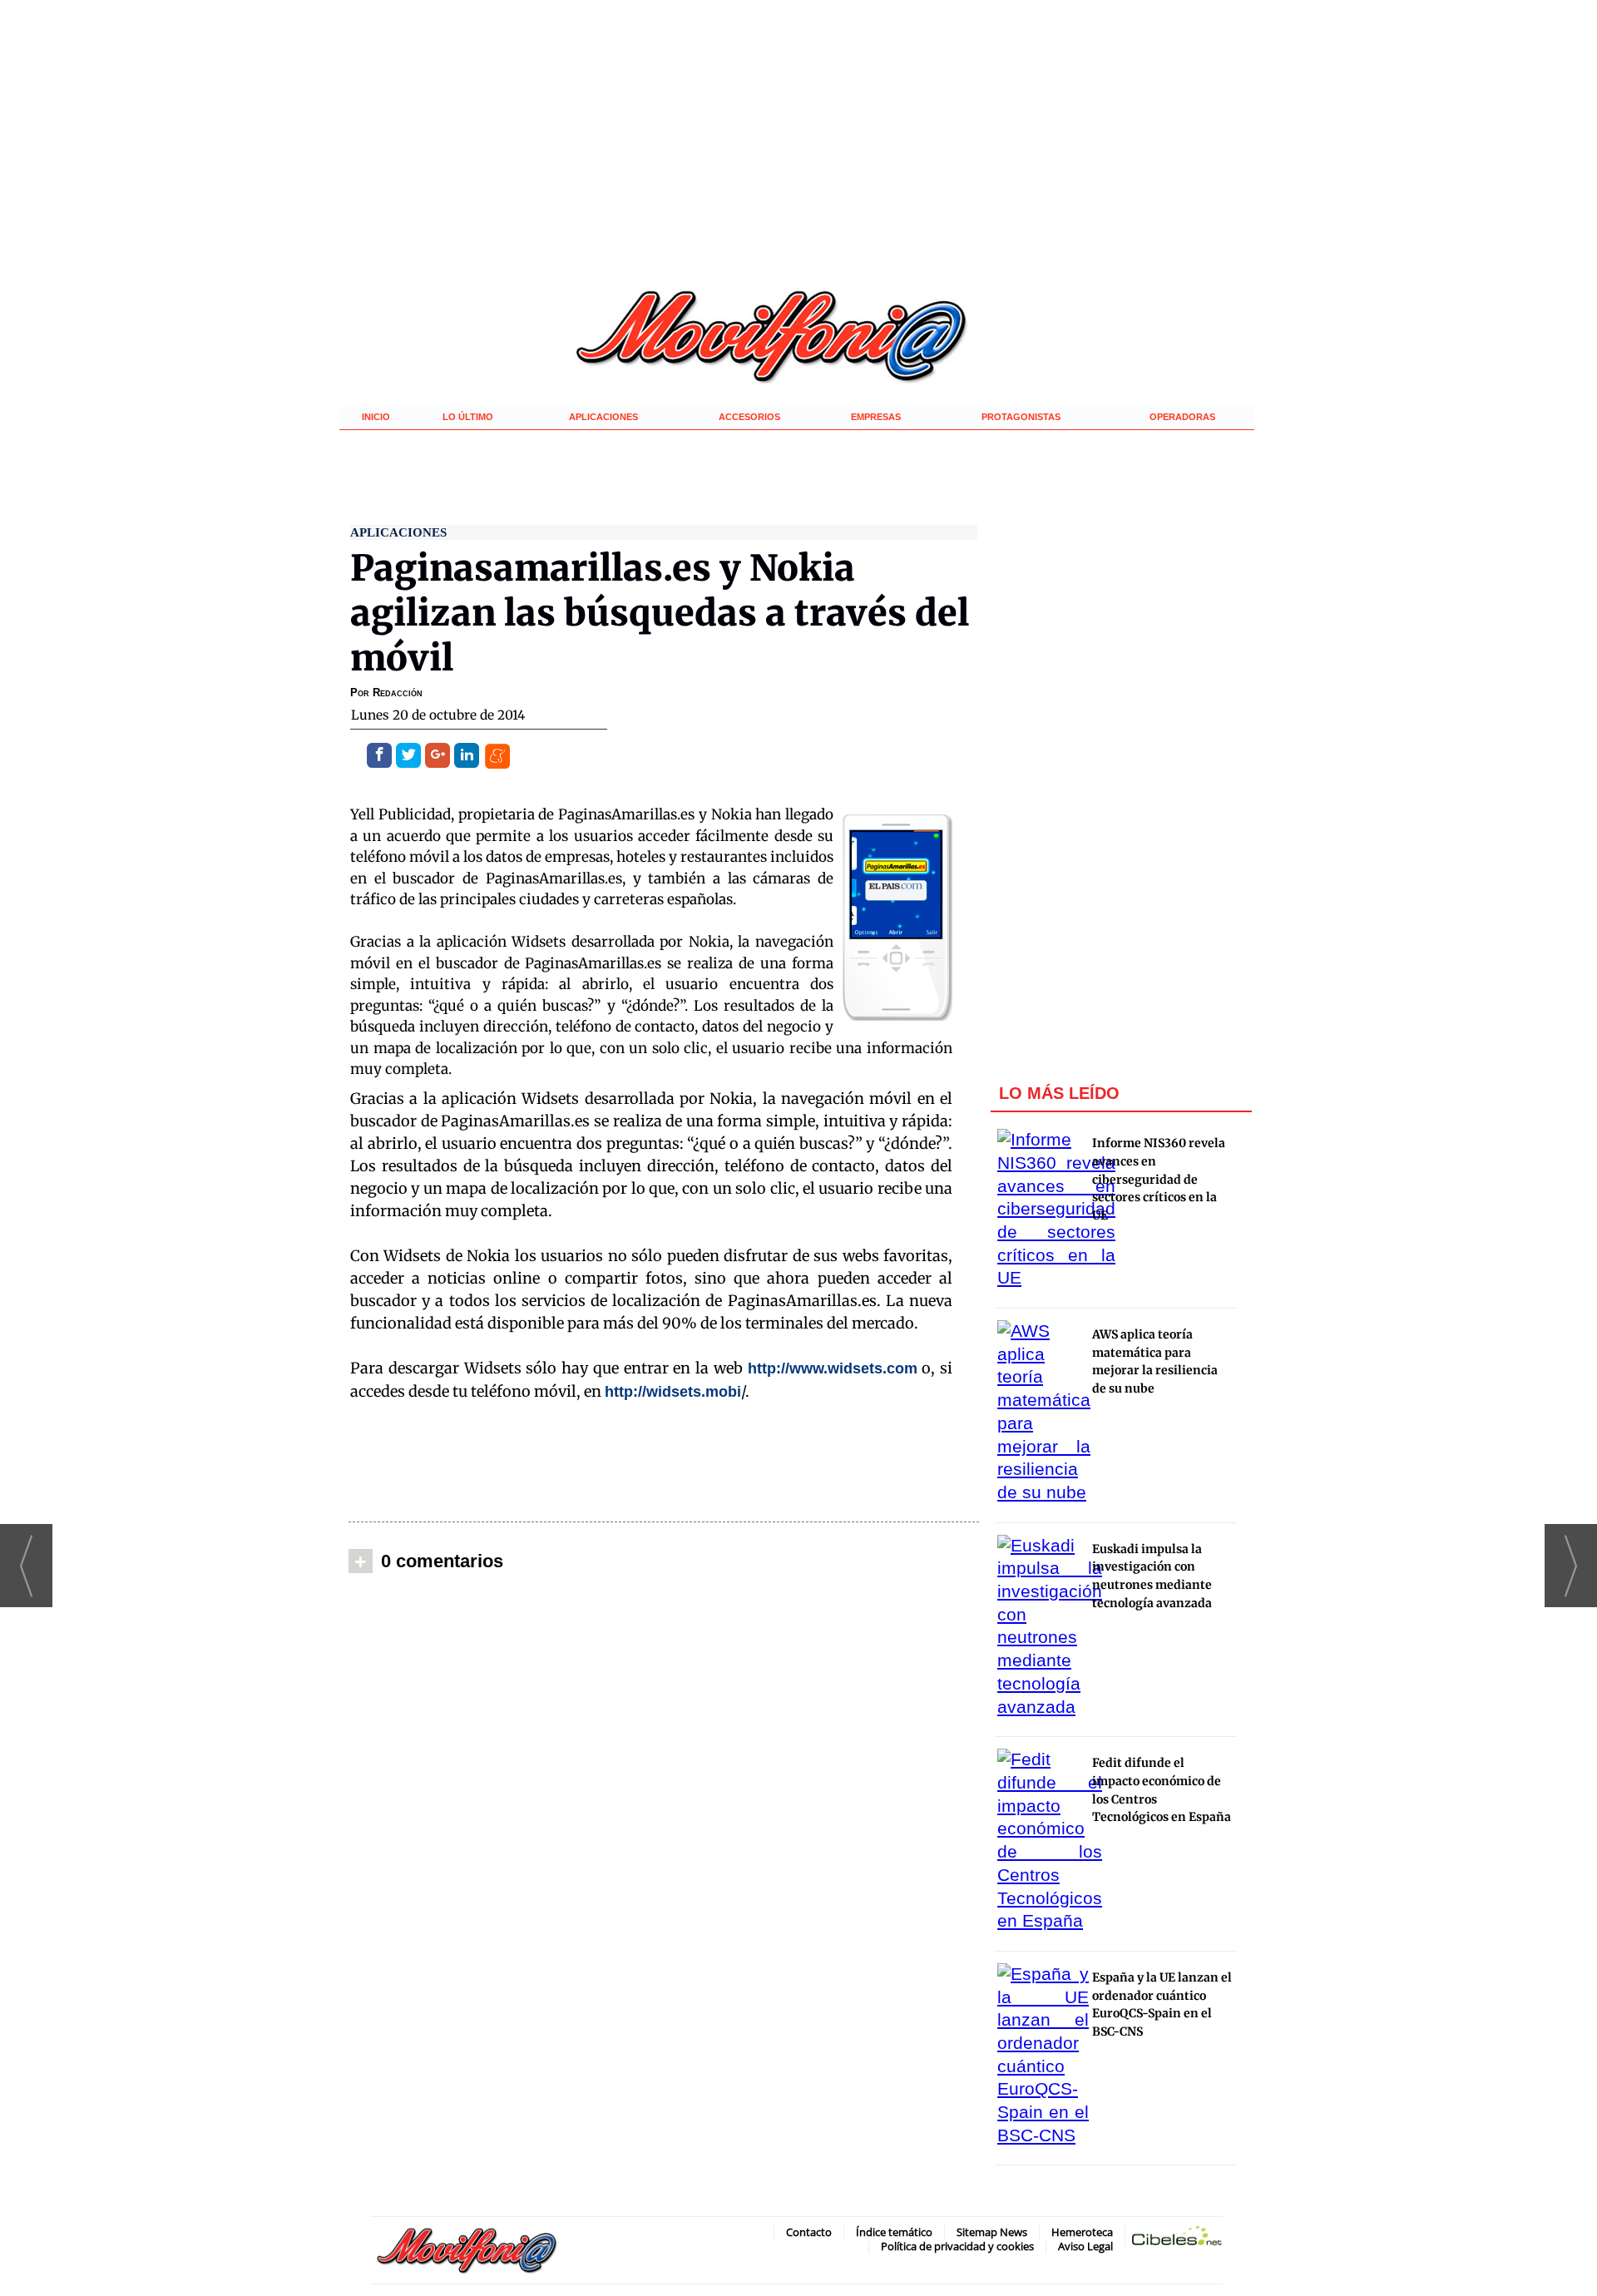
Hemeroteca (1082, 2232)
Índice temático (894, 2232)
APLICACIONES (603, 417)
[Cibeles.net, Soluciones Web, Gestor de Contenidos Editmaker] (1177, 2239)
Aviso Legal (1085, 2246)
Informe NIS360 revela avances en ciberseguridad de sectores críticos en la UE (1159, 1179)
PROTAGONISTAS (1021, 417)
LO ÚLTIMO (468, 417)
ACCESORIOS (749, 417)
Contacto (809, 2232)
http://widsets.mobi (673, 1392)
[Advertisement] (664, 1462)
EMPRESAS (876, 417)
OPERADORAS (1182, 417)
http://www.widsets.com (833, 1368)
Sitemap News (992, 2232)
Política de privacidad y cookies (957, 2246)
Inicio (376, 417)
